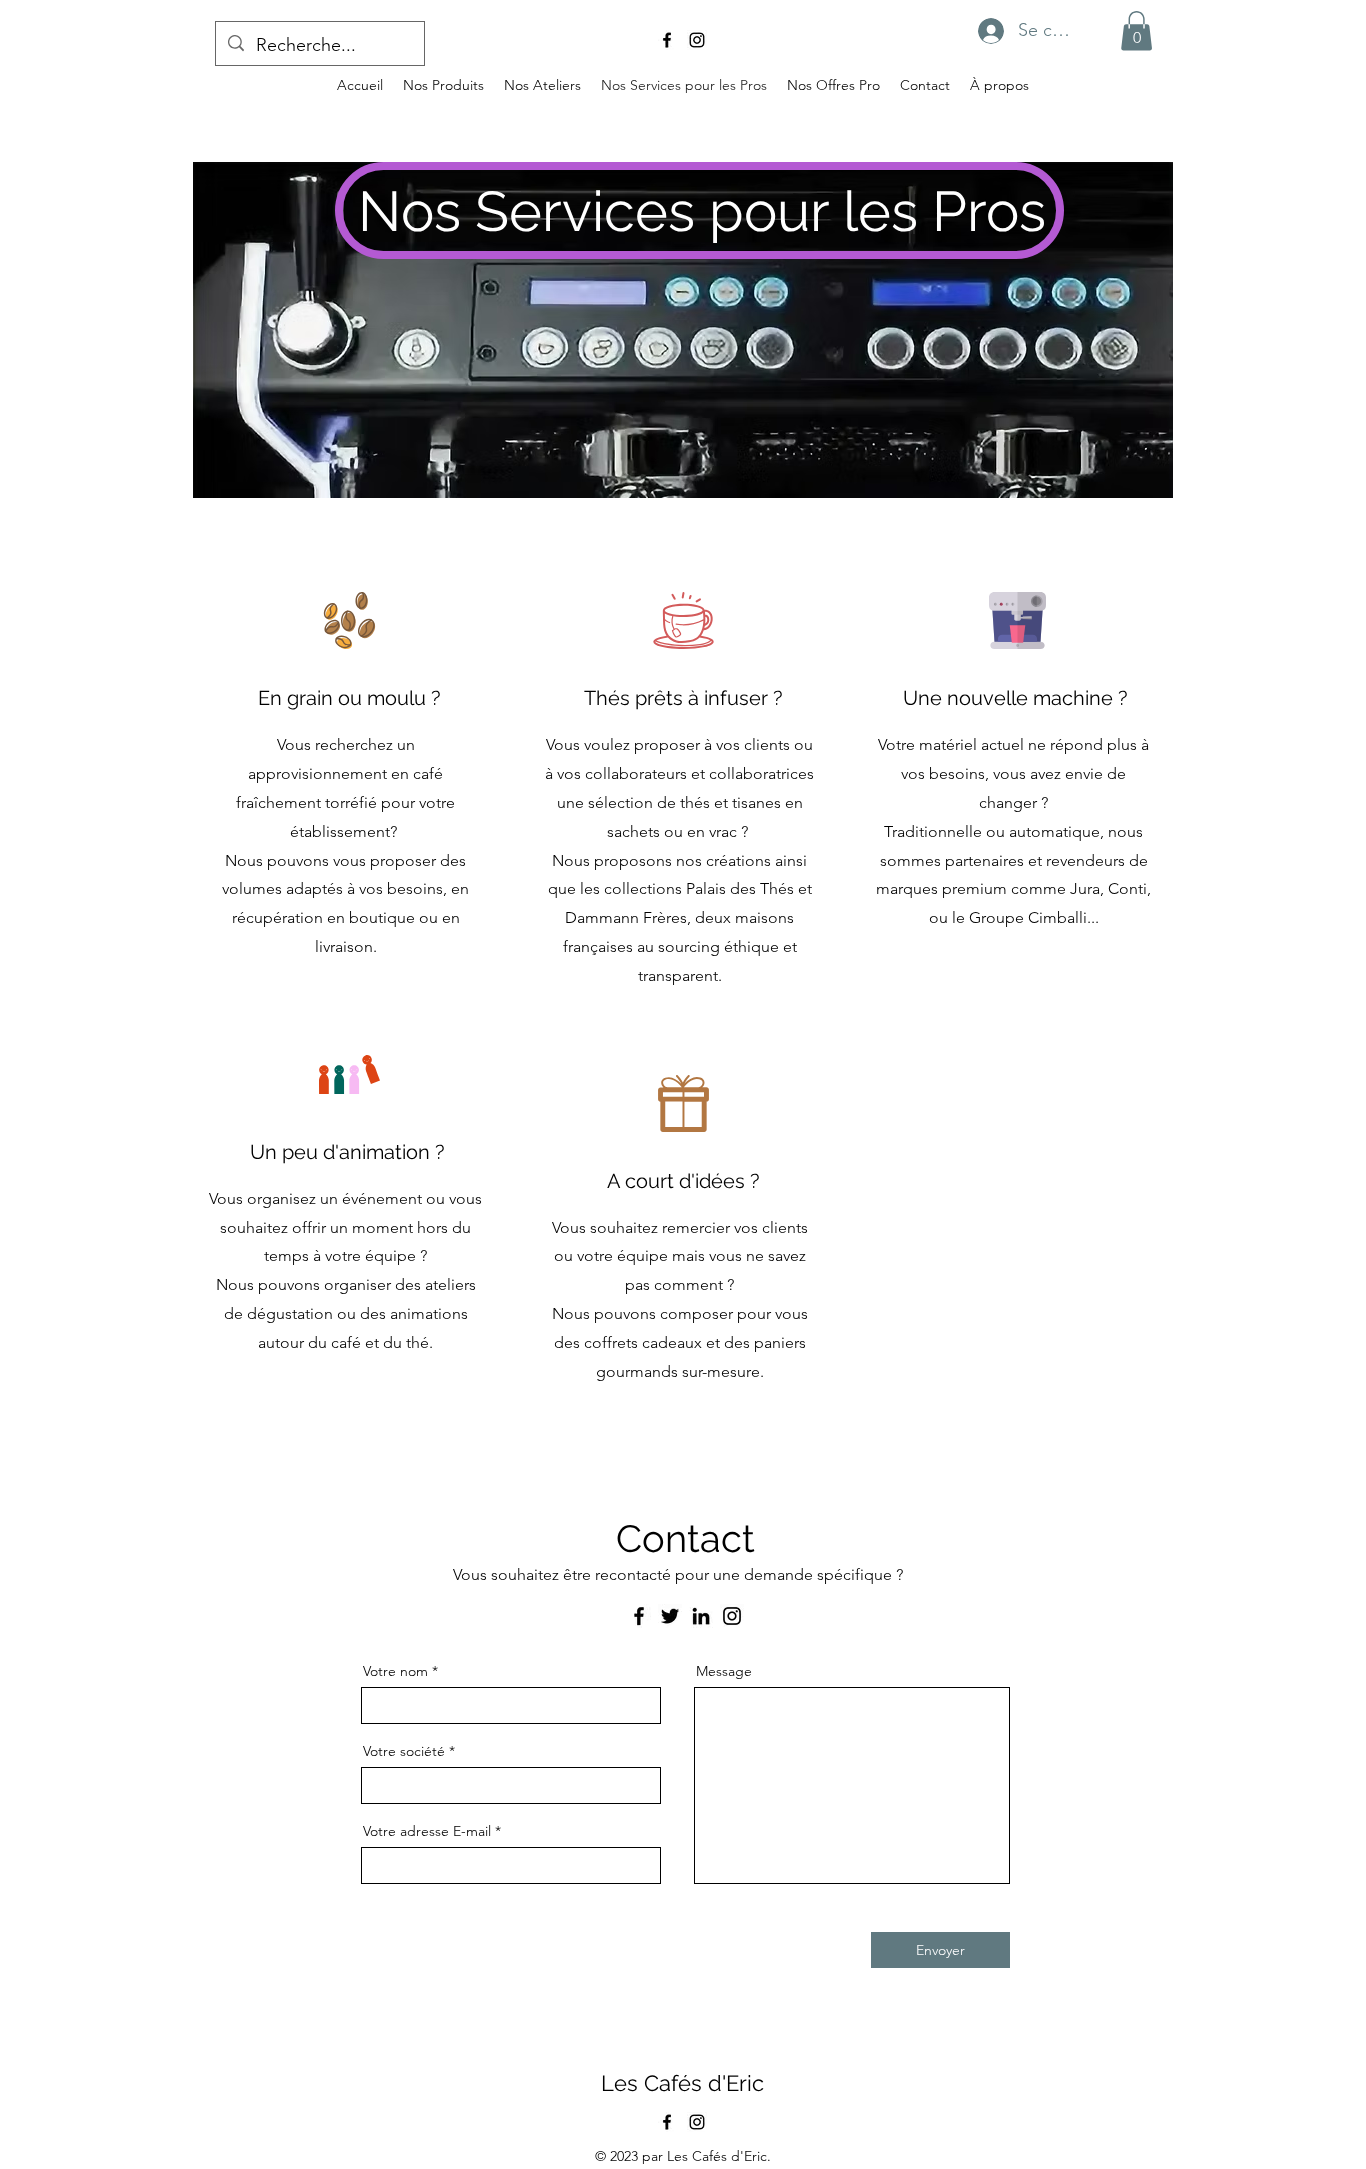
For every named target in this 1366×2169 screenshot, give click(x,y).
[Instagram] (732, 1616)
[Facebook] (639, 1616)
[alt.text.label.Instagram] (697, 40)
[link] (1136, 30)
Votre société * (409, 1751)
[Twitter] (670, 1616)
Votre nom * (400, 1671)
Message (724, 1671)
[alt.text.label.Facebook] (667, 40)
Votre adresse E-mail (427, 1831)
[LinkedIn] (701, 1616)
